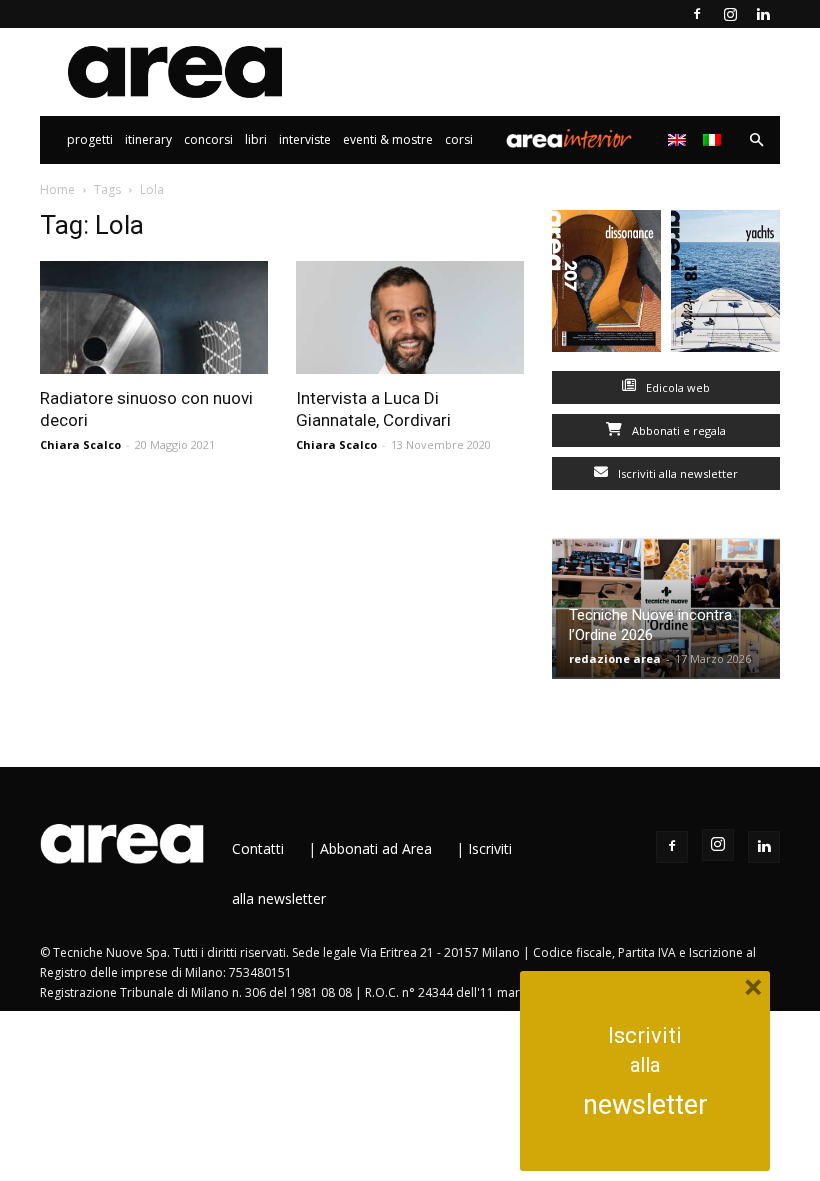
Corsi (459, 139)
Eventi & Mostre (388, 139)
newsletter (645, 1105)
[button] (756, 140)
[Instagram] (730, 14)
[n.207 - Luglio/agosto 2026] (606, 285)
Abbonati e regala (677, 430)
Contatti (258, 848)
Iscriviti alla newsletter (676, 473)
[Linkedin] (763, 14)
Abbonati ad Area (376, 848)
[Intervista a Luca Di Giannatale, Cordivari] (410, 317)
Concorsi (208, 139)
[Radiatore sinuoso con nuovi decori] (154, 317)
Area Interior (569, 140)
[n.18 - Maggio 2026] (725, 285)
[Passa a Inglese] (679, 140)
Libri (256, 139)
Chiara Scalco (80, 444)
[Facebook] (697, 14)
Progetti (90, 139)
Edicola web (676, 387)
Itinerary (148, 139)
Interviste (305, 139)
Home (57, 189)
